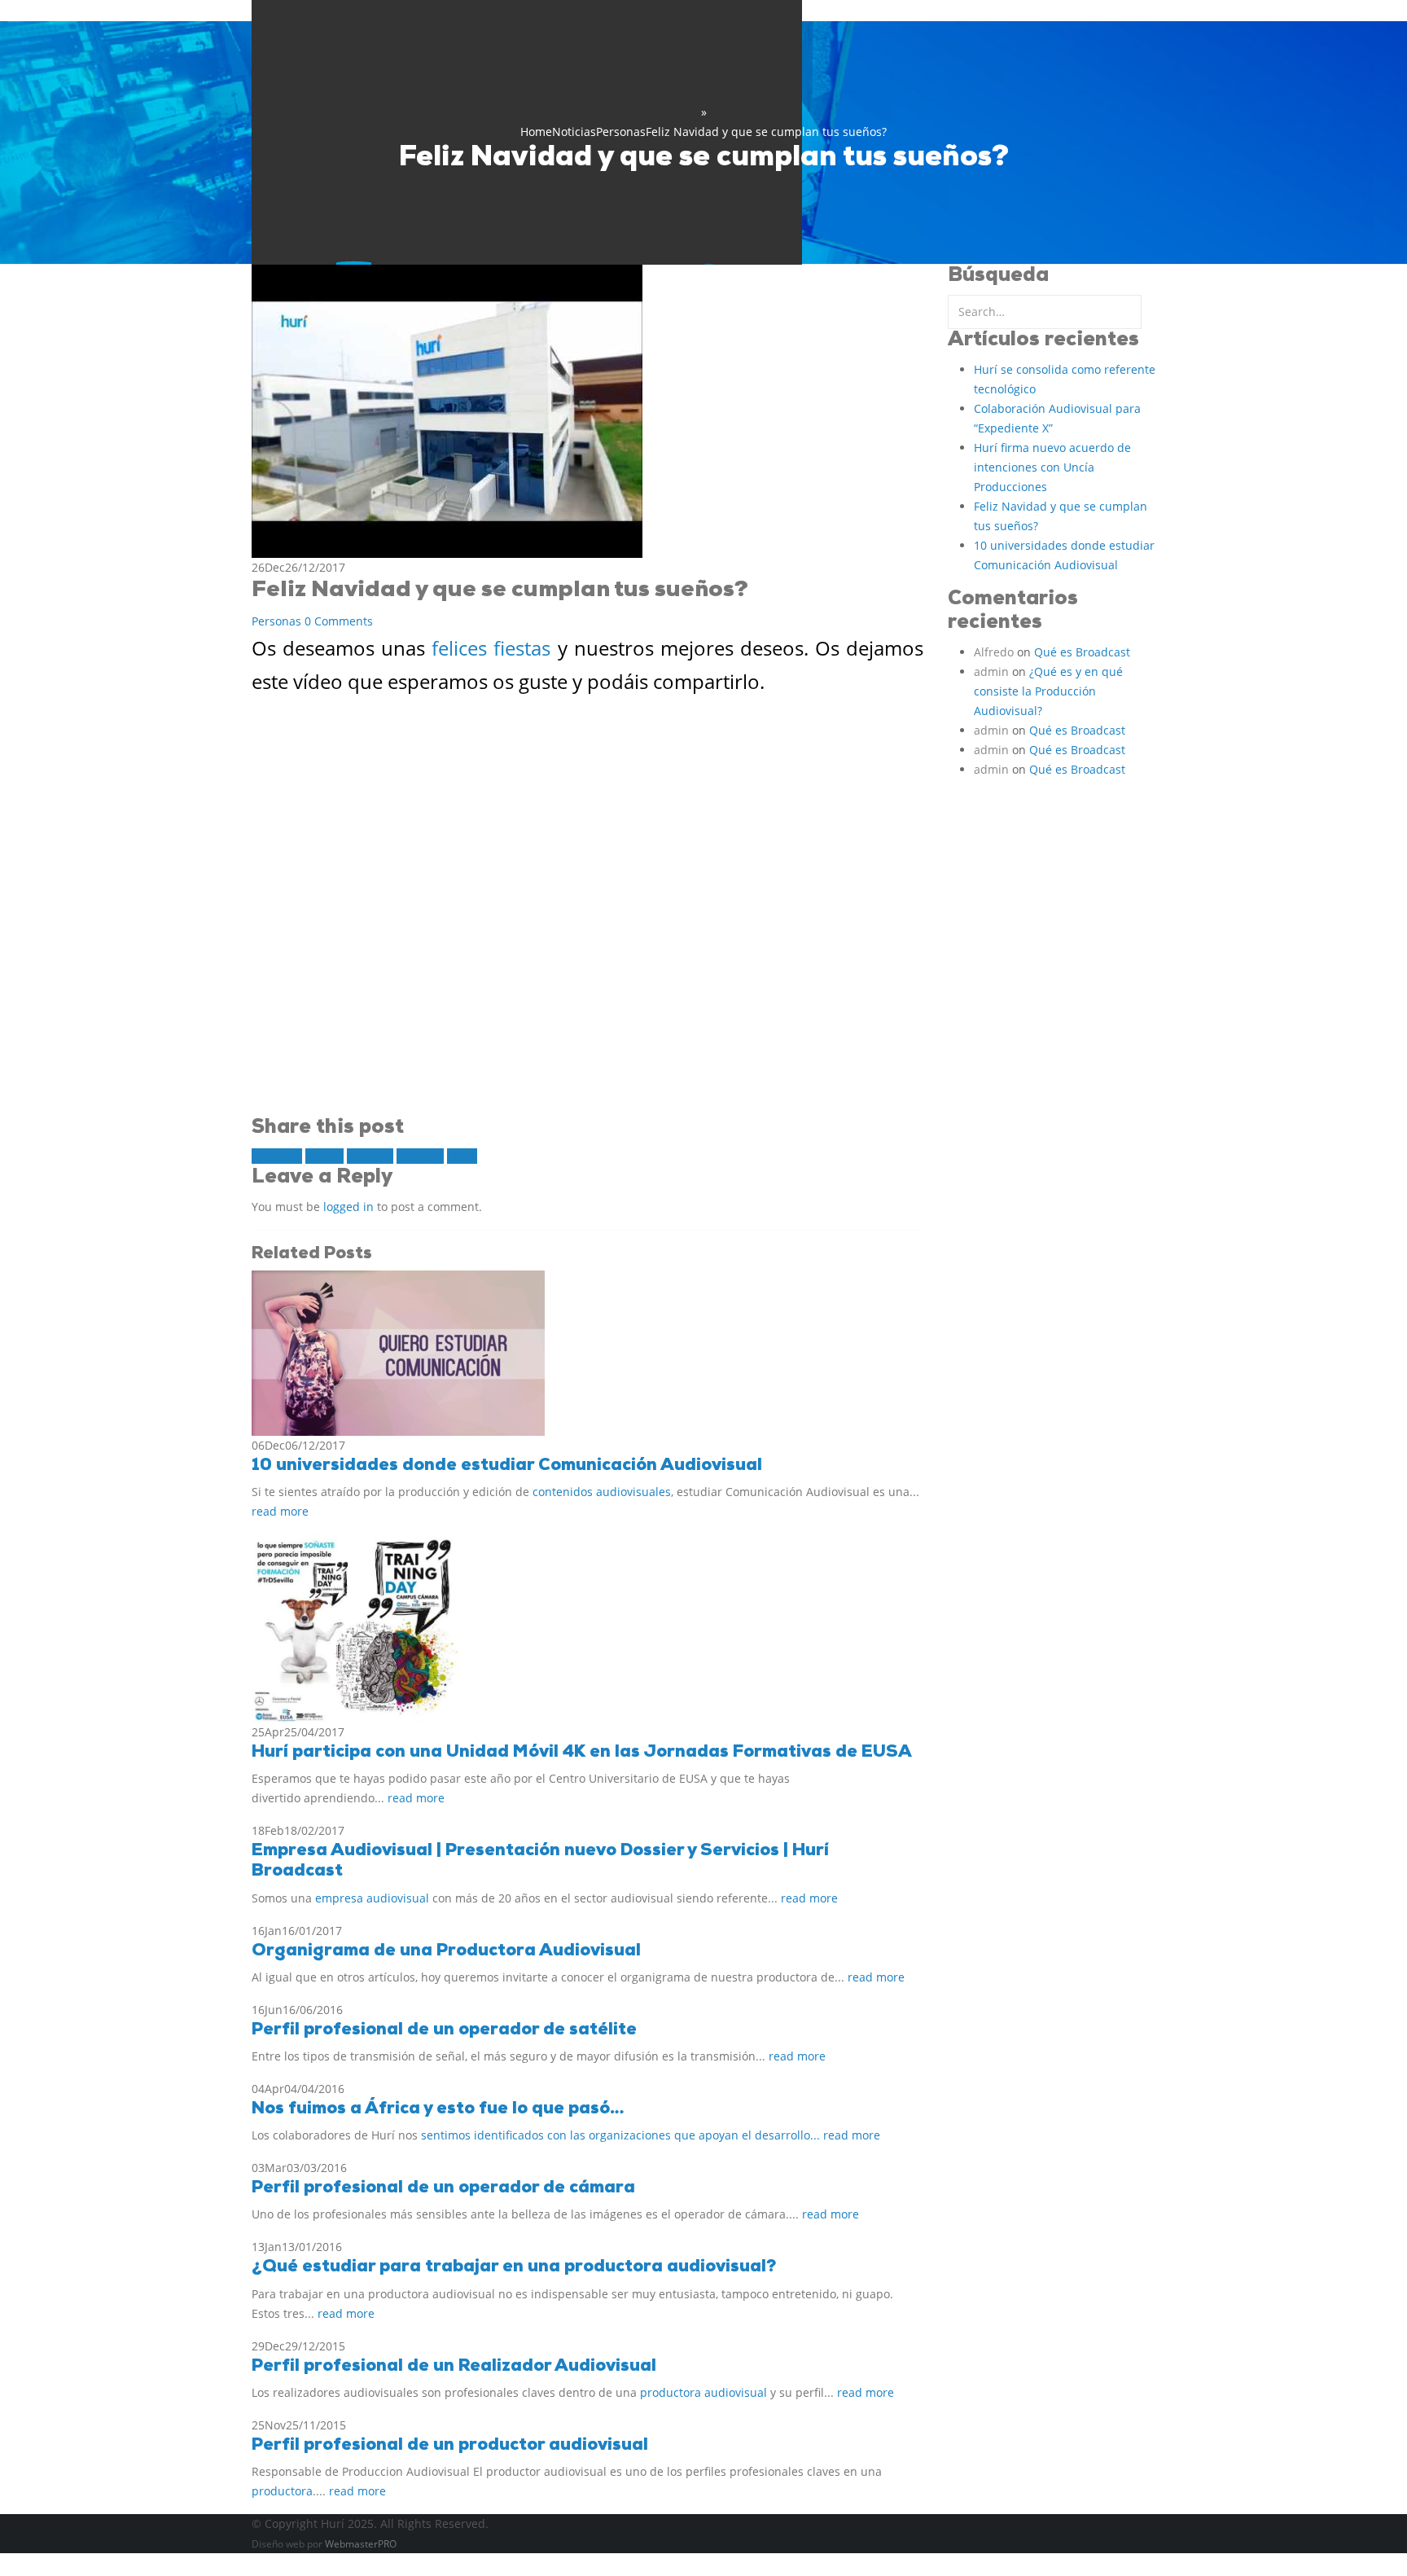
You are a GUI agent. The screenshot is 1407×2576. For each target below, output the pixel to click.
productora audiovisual (703, 2392)
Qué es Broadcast (1082, 652)
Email (462, 1156)
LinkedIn (370, 1156)
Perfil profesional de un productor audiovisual (450, 2445)
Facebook (277, 1156)
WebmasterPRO (361, 2544)
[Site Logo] (527, 261)
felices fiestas (491, 648)
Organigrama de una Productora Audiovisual (446, 1951)
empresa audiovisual (372, 1898)
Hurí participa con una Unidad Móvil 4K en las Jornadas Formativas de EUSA (582, 1752)
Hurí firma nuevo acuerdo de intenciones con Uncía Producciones (1052, 467)
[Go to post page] (398, 1352)
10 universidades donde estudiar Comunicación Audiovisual (507, 1466)
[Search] (1148, 312)
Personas (276, 621)
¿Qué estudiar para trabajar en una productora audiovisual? (514, 2267)
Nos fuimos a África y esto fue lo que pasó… (438, 2109)
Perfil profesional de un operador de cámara (443, 2188)
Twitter (324, 1156)
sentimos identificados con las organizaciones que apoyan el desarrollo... (622, 2135)
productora (282, 2491)
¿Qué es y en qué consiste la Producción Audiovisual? (1048, 691)
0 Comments (339, 621)
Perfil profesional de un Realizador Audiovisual (454, 2366)
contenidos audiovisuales (602, 1492)
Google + (420, 1156)
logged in (348, 1207)
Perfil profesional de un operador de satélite (444, 2030)
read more (280, 1511)
